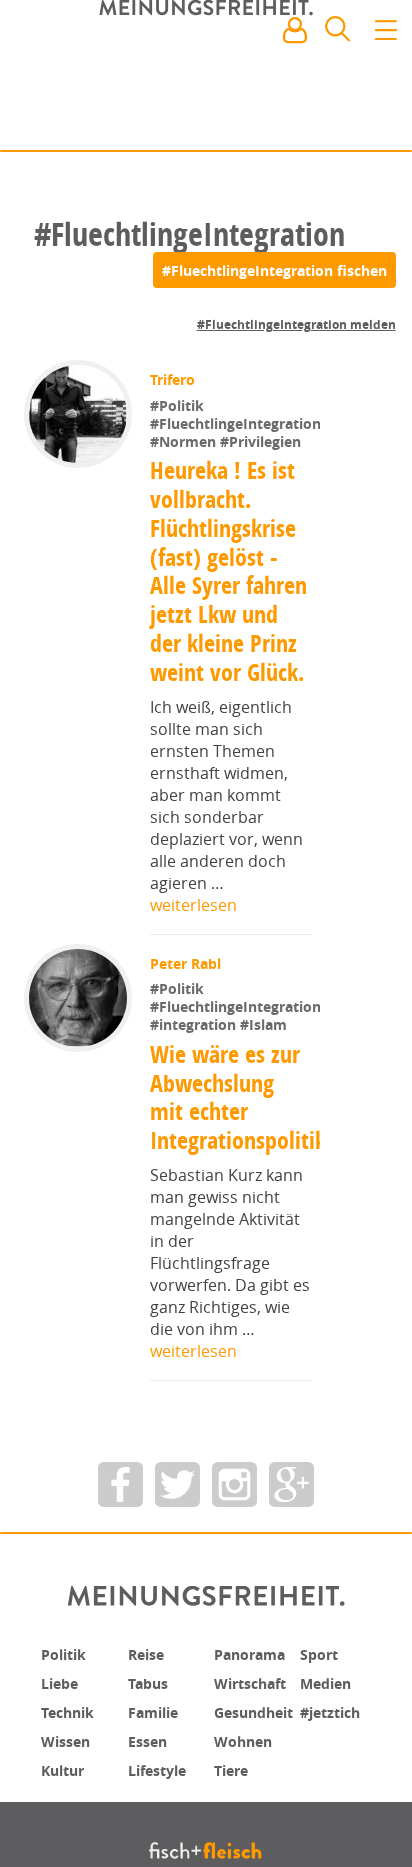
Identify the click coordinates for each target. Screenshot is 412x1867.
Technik (72, 1836)
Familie (157, 1836)
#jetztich (335, 1836)
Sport (321, 1780)
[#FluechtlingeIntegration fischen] (274, 270)
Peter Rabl (187, 1026)
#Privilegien (260, 504)
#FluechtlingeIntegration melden (296, 324)
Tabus (151, 1808)
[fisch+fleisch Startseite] (206, 79)
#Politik (179, 405)
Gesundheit (260, 1836)
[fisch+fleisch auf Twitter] (177, 1610)
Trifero (174, 379)
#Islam (263, 1151)
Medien (329, 1808)
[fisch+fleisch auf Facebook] (120, 1610)
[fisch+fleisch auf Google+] (291, 1610)
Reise (149, 1780)
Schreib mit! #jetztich (308, 120)
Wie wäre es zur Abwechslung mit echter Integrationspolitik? (242, 1223)
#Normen (185, 504)
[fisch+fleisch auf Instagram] (234, 1610)
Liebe (62, 1808)
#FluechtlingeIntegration (235, 486)
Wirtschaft (256, 1808)
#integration (195, 1151)
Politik (67, 1780)
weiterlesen (193, 968)
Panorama (256, 1780)
